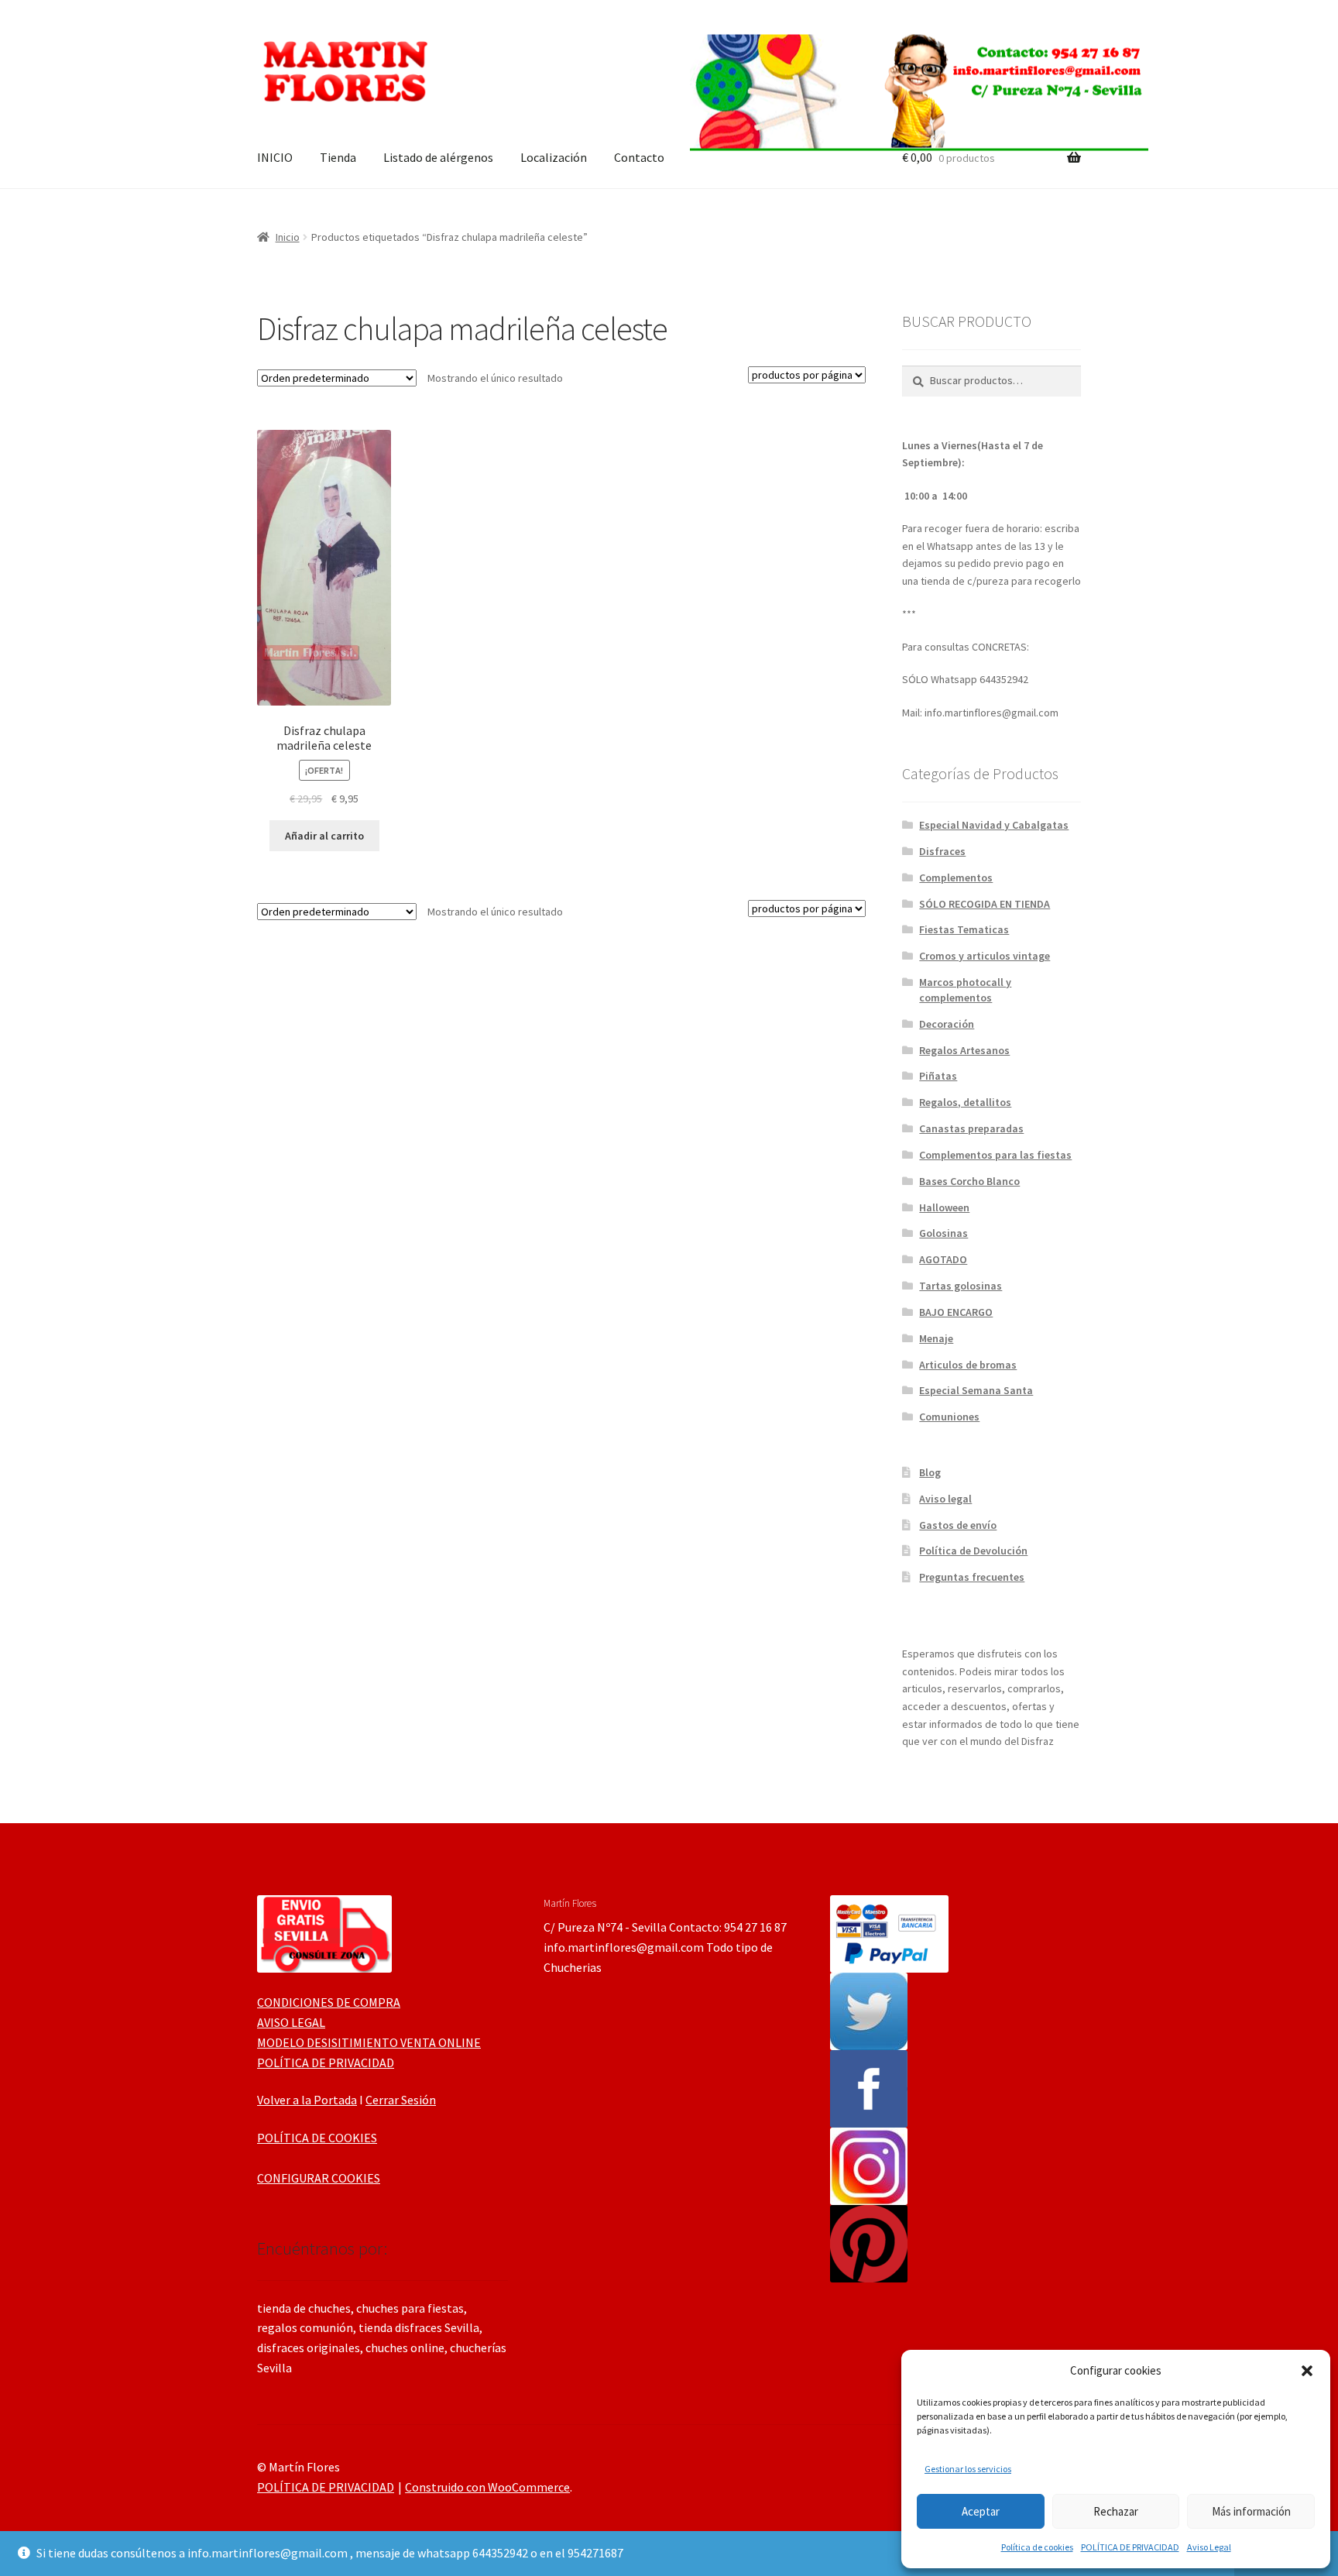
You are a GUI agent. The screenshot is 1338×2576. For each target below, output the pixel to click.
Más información (1251, 2511)
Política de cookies (1037, 2547)
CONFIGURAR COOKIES (319, 2178)
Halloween (944, 1207)
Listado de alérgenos (438, 157)
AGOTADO (943, 1259)
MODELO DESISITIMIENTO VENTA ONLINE (369, 2042)
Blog (930, 1472)
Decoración (947, 1024)
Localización (554, 157)
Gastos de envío (958, 1525)
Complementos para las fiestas (995, 1155)
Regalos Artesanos (964, 1050)
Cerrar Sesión (401, 2100)
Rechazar (1116, 2511)
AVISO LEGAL (291, 2022)
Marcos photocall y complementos (965, 990)
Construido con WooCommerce (487, 2487)
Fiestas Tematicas (964, 929)
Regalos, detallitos (965, 1102)
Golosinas (943, 1233)
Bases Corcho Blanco (969, 1181)
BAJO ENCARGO (956, 1312)
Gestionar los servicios (968, 2469)
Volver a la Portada (307, 2100)
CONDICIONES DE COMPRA (329, 2002)
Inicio (288, 237)
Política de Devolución (973, 1551)
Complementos (956, 878)
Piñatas (938, 1076)
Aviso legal (945, 1499)
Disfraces (942, 851)
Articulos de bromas (968, 1365)
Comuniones (949, 1417)
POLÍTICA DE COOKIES (317, 2138)
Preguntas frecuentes (972, 1577)
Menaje (936, 1338)
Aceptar (981, 2511)
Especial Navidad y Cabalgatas (994, 825)
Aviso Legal (1209, 2547)
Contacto (639, 157)
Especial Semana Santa (976, 1390)
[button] (1307, 2371)
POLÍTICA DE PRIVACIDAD (1130, 2547)
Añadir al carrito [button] (324, 836)
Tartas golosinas (961, 1286)
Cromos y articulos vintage (985, 956)
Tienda (338, 157)
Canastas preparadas (971, 1128)
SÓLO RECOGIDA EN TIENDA (985, 904)
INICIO (275, 157)
